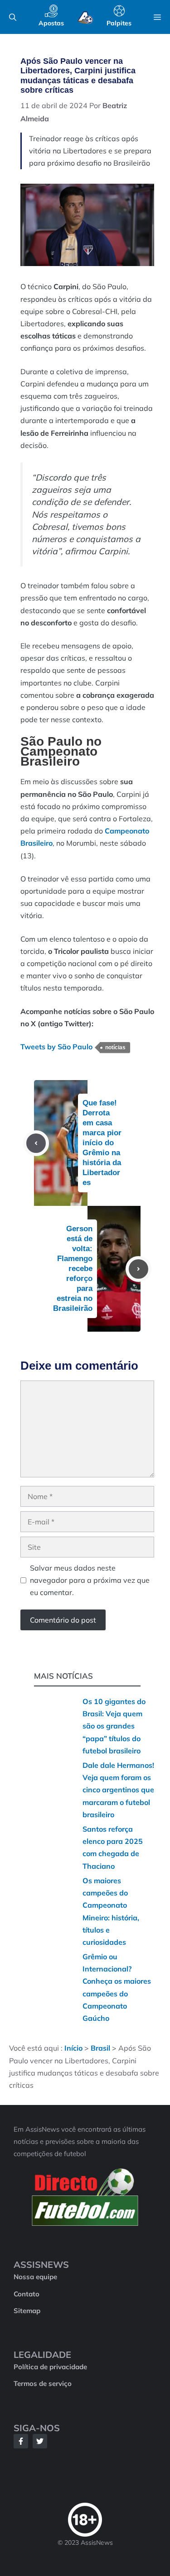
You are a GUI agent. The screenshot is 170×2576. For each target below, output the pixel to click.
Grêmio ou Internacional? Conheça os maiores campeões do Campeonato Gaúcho (117, 1987)
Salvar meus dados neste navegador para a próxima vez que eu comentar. (90, 1580)
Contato (27, 2294)
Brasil (100, 2048)
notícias (115, 1048)
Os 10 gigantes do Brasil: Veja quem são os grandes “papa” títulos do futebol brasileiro (114, 1726)
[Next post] (138, 1269)
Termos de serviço (43, 2384)
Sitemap (27, 2311)
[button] (13, 17)
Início (73, 2048)
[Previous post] (36, 1143)
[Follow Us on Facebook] (21, 2441)
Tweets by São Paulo (56, 1047)
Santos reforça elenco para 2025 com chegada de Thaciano (113, 1847)
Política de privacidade (50, 2367)
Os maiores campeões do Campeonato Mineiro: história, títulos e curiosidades (111, 1911)
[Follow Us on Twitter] (40, 2441)
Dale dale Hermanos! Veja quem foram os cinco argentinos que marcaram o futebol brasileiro (118, 1790)
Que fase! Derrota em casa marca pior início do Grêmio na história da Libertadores (102, 1143)
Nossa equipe (35, 2277)
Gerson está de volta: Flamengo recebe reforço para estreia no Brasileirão (73, 1269)
